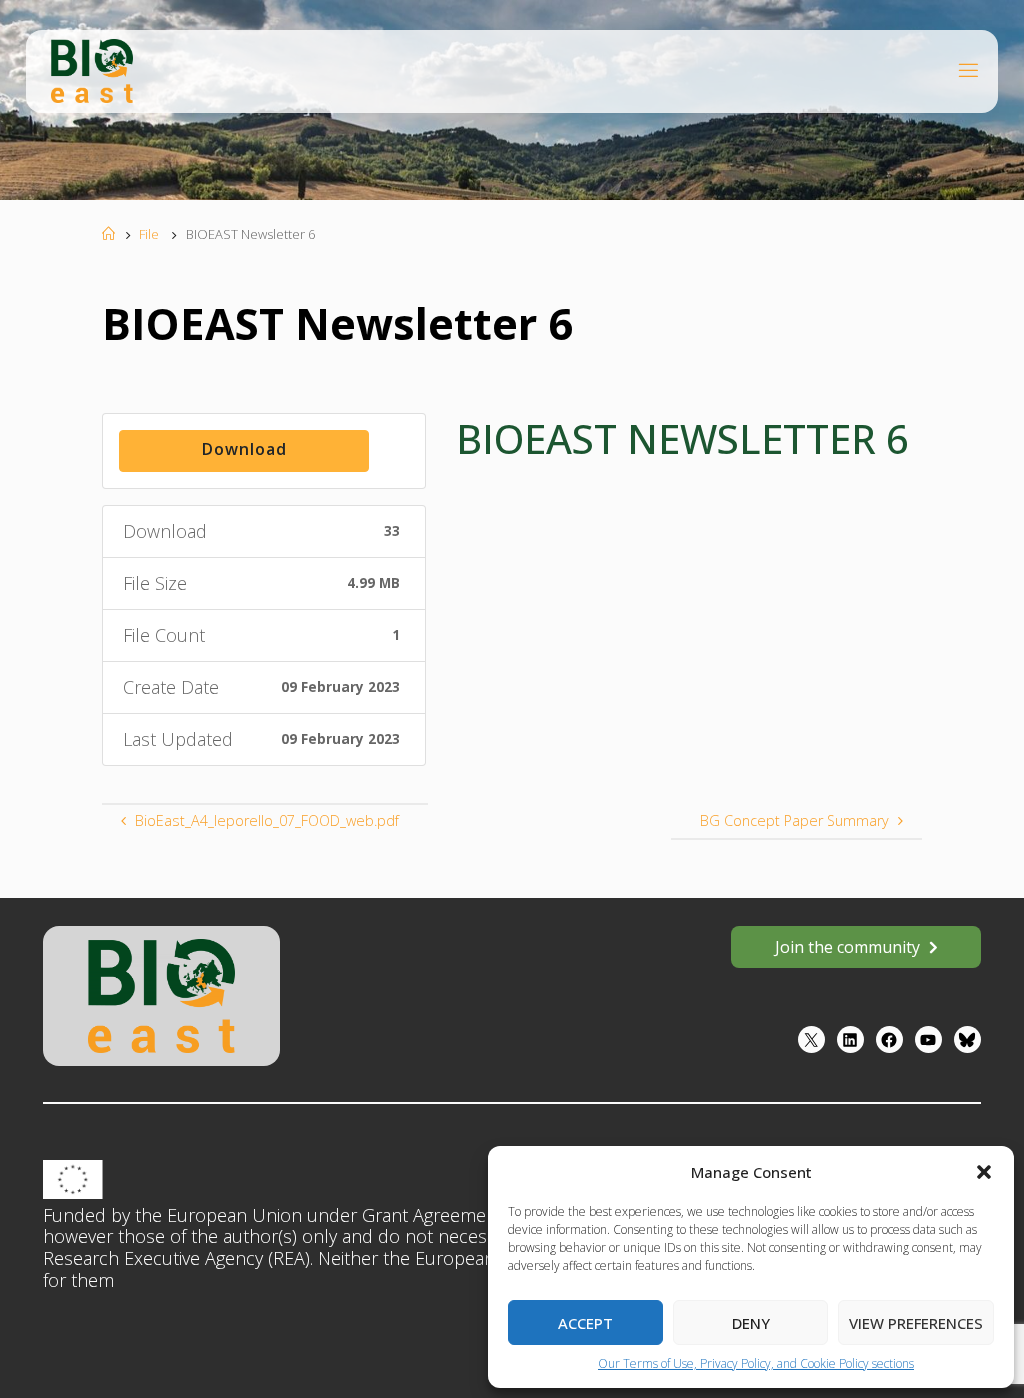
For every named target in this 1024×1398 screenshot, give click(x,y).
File (149, 234)
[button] (984, 1172)
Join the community (847, 947)
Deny (751, 1323)
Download (244, 449)
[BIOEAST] (92, 69)
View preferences (916, 1323)
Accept (585, 1323)
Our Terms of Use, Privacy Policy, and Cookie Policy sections (756, 1363)
